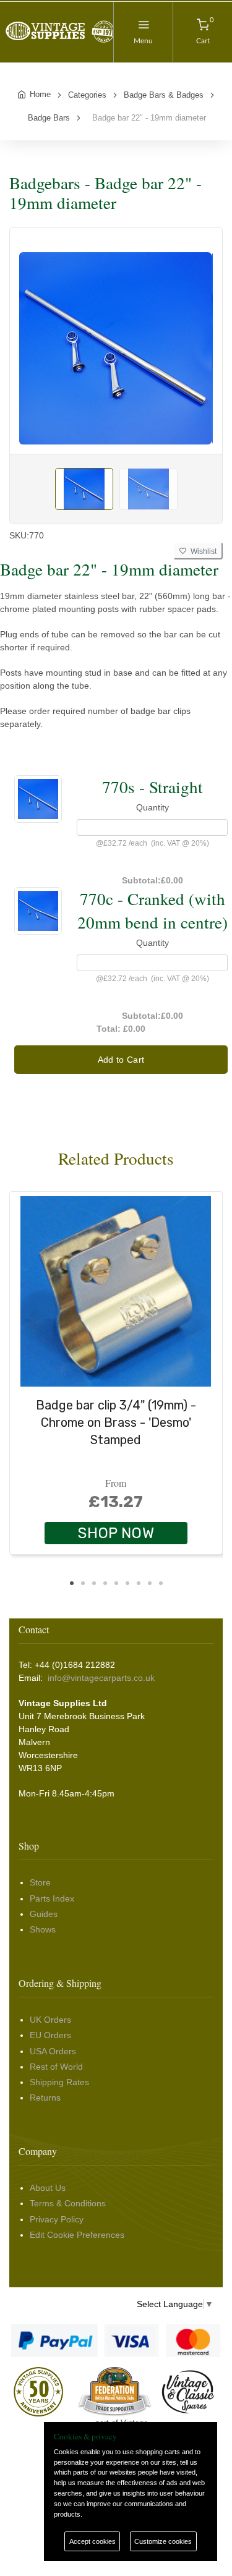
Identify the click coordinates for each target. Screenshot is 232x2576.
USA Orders (53, 2051)
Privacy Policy (57, 2219)
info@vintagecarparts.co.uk (101, 1678)
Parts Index (52, 1898)
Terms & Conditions (68, 2203)
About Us (48, 2188)
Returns (45, 2098)
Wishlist (202, 551)
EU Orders (50, 2035)
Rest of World (56, 2067)
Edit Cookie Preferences (77, 2235)
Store (40, 1882)
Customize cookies (163, 2541)
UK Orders (50, 2020)
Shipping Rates (59, 2082)
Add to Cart (121, 1060)
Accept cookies (92, 2541)
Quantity (153, 807)
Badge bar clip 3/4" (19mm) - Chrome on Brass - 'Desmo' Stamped (116, 1422)
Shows (43, 1929)
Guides (44, 1914)
